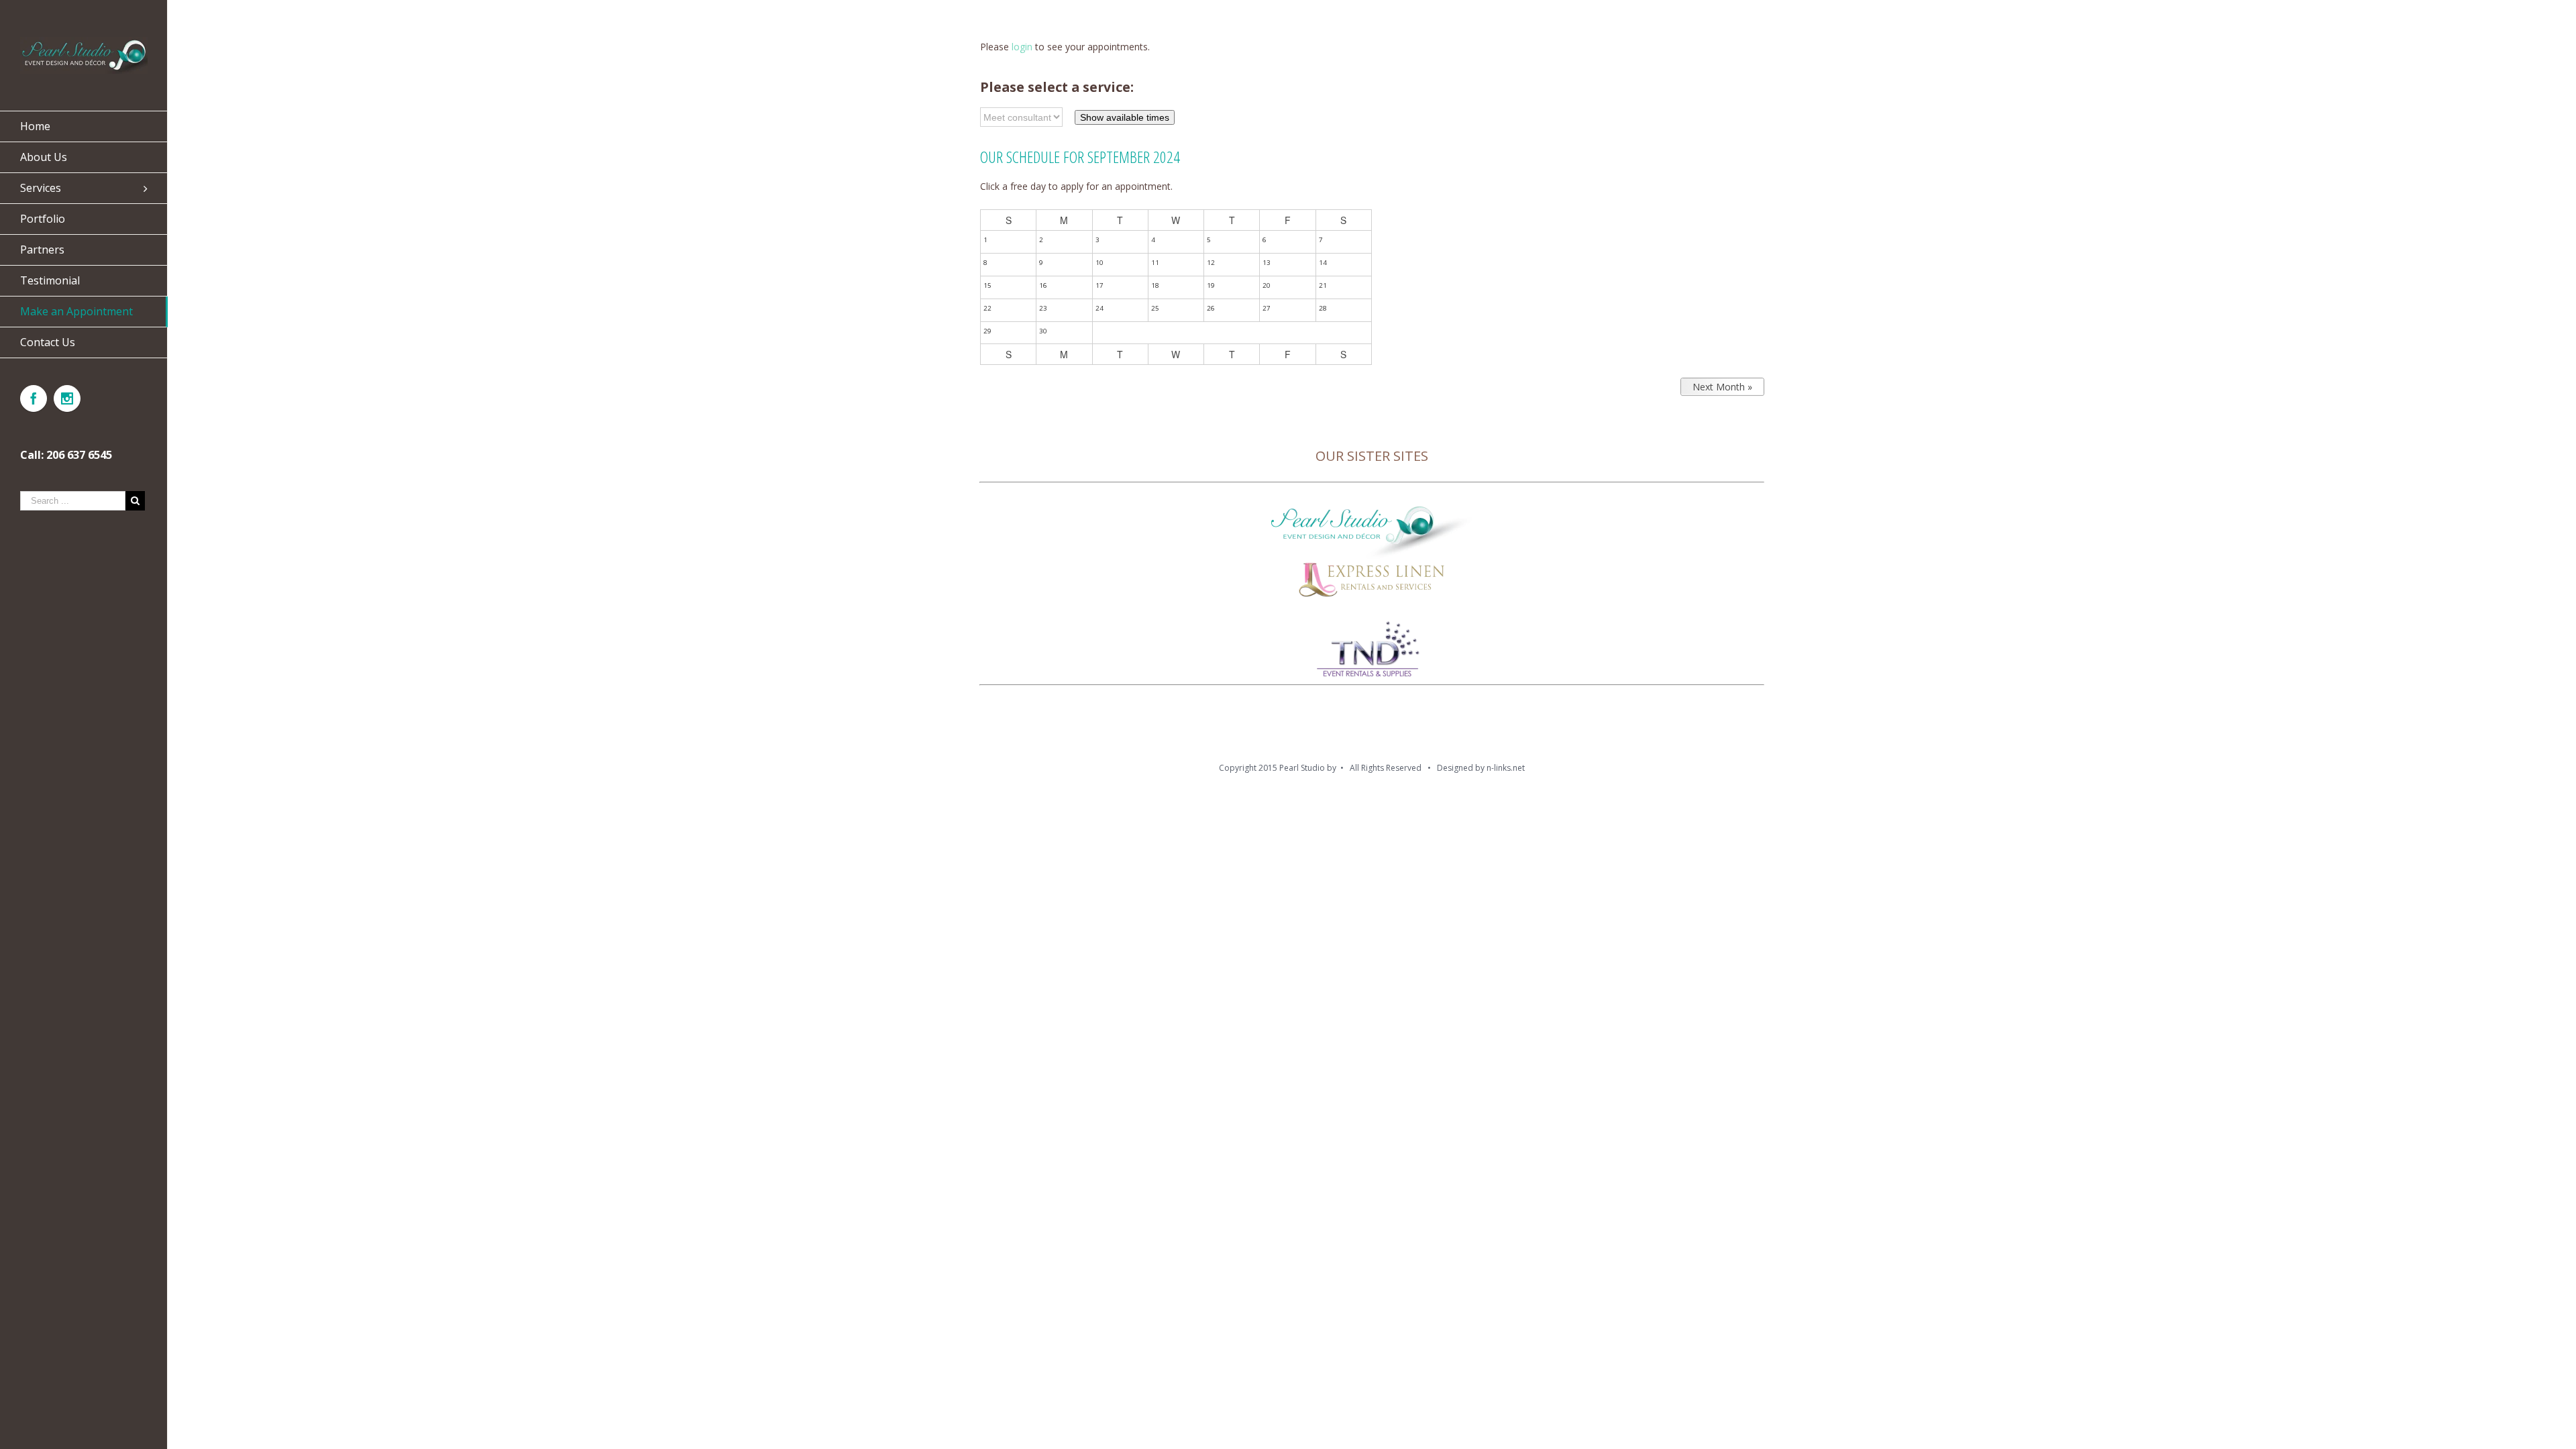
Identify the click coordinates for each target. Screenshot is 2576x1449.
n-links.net (1506, 768)
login (1022, 47)
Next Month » (1722, 387)
